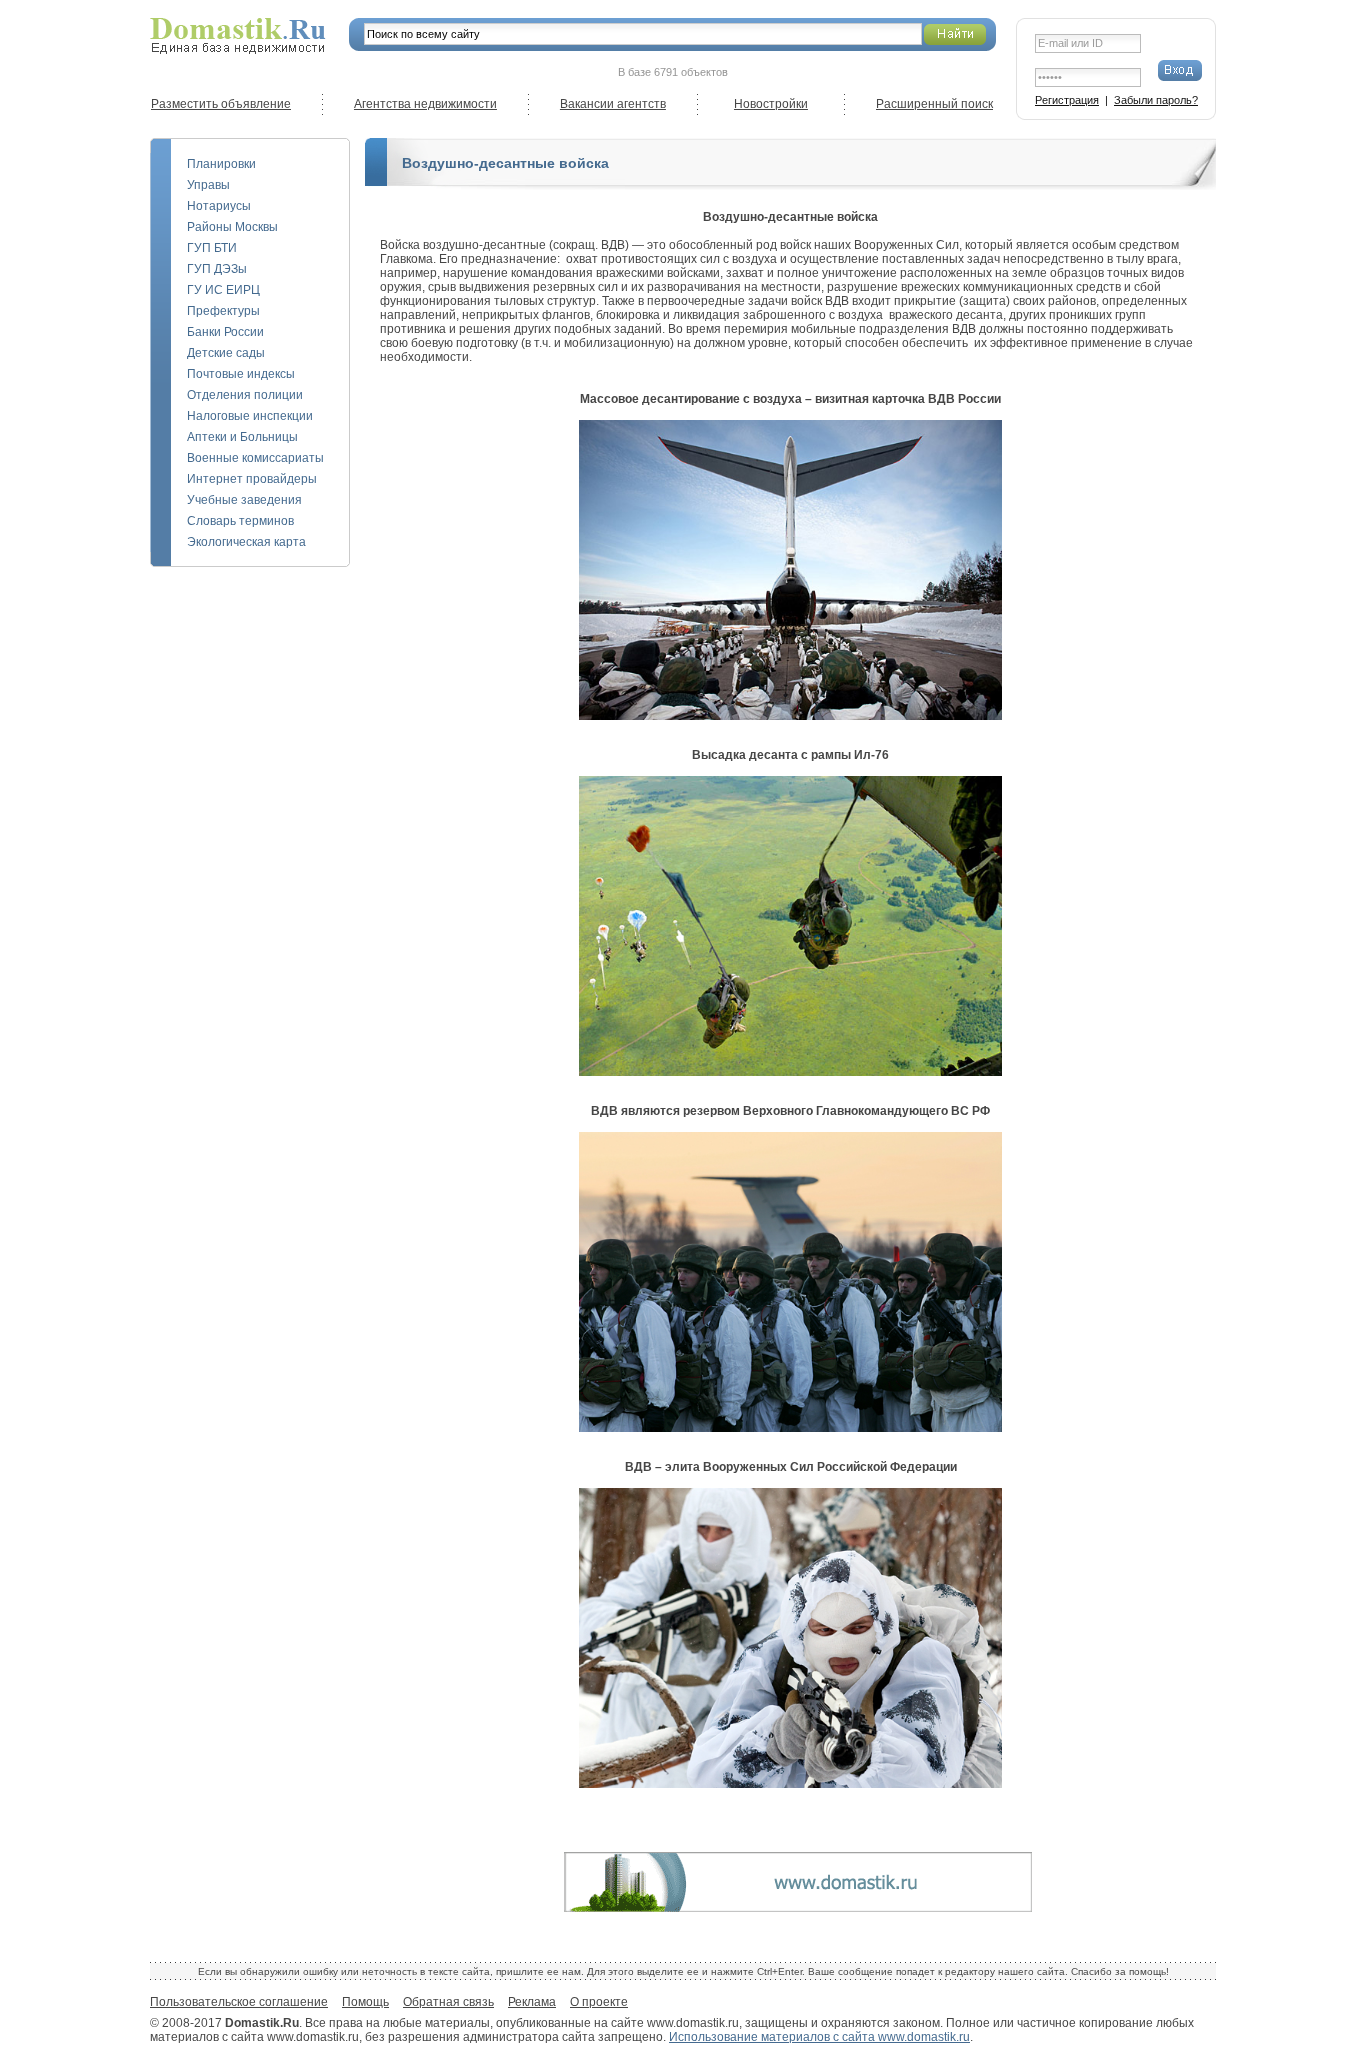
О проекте (599, 2002)
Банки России (225, 332)
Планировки (221, 164)
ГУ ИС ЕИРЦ (223, 290)
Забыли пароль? (1156, 100)
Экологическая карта (246, 542)
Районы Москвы (232, 227)
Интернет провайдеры (252, 479)
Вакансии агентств (613, 104)
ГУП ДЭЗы (217, 269)
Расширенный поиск (934, 104)
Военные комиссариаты (255, 458)
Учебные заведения (244, 500)
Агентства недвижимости (425, 104)
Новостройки (771, 104)
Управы (208, 185)
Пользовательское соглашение (239, 2002)
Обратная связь (448, 2002)
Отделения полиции (245, 395)
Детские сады (226, 353)
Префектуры (223, 311)
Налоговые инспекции (250, 416)
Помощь (365, 2002)
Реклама (532, 2002)
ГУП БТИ (212, 248)
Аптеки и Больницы (242, 437)
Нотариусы (219, 206)
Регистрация (1067, 100)
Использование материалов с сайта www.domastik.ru (819, 2037)
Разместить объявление (221, 104)
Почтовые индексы (241, 374)
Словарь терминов (240, 521)
